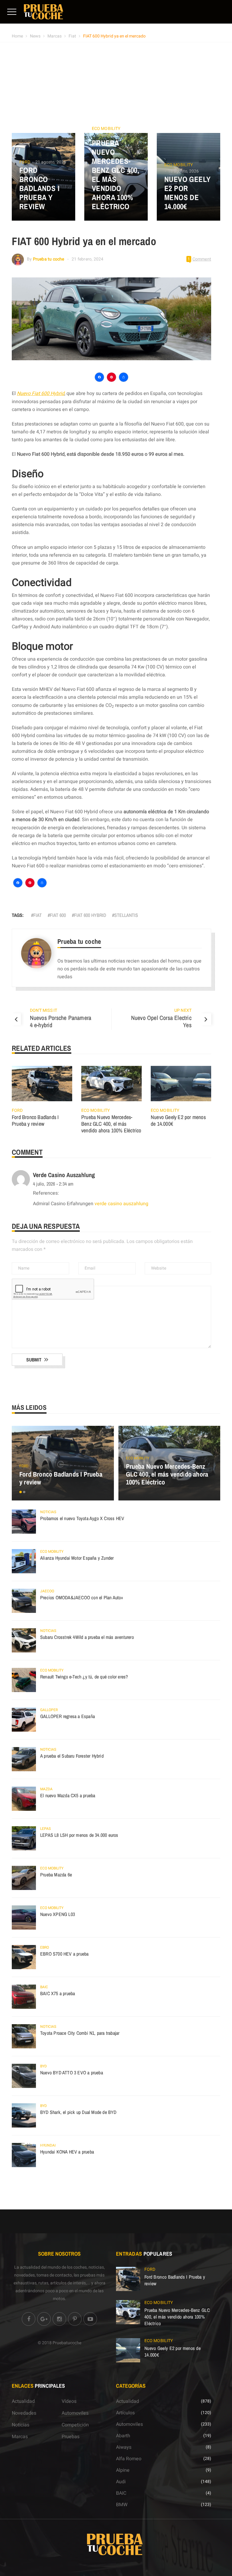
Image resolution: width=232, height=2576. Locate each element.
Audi (121, 2482)
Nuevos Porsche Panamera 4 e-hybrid (61, 1021)
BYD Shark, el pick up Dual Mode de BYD (78, 2112)
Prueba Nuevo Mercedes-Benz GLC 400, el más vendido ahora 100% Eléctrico (116, 175)
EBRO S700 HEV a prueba (64, 1954)
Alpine (123, 2470)
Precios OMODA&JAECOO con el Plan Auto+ (82, 1597)
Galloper (49, 1710)
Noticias (48, 1512)
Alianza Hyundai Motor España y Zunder (77, 1558)
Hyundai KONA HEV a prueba (67, 2152)
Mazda (46, 1789)
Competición (75, 2425)
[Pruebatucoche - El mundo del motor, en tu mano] (43, 11)
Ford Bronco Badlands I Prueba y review (39, 188)
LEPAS (45, 1829)
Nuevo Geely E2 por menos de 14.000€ (187, 193)
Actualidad (23, 2401)
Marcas (55, 36)
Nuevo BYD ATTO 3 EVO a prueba (72, 2073)
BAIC (44, 1987)
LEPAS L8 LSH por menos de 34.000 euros (79, 1835)
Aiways (124, 2447)
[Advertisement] (116, 88)
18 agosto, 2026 (111, 135)
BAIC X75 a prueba (58, 1993)
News (35, 36)
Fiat (72, 36)
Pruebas (71, 2437)
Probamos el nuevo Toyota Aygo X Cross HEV (82, 1518)
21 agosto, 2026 (51, 162)
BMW (122, 2505)
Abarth (123, 2436)
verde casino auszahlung (64, 1175)
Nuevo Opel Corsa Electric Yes (161, 1021)
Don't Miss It (43, 1010)
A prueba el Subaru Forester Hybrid (72, 1756)
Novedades (24, 2413)
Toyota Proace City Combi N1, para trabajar (80, 2033)
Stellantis (126, 915)
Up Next (183, 1010)
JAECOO (47, 1591)
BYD (43, 2066)
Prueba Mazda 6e (56, 1875)
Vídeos (69, 2401)
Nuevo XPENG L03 (58, 1914)
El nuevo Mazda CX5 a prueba (68, 1795)
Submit (34, 1360)
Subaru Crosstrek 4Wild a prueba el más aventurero (87, 1637)
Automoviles (75, 2413)
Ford (25, 162)
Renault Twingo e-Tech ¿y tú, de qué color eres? (84, 1677)
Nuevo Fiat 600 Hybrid (41, 393)
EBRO (45, 1947)
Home (17, 36)
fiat (37, 915)
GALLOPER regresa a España (68, 1716)
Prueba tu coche (49, 259)
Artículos (125, 2413)
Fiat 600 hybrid (90, 915)
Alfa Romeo (129, 2459)
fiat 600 (58, 915)
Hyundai (48, 2145)
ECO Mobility (106, 129)
